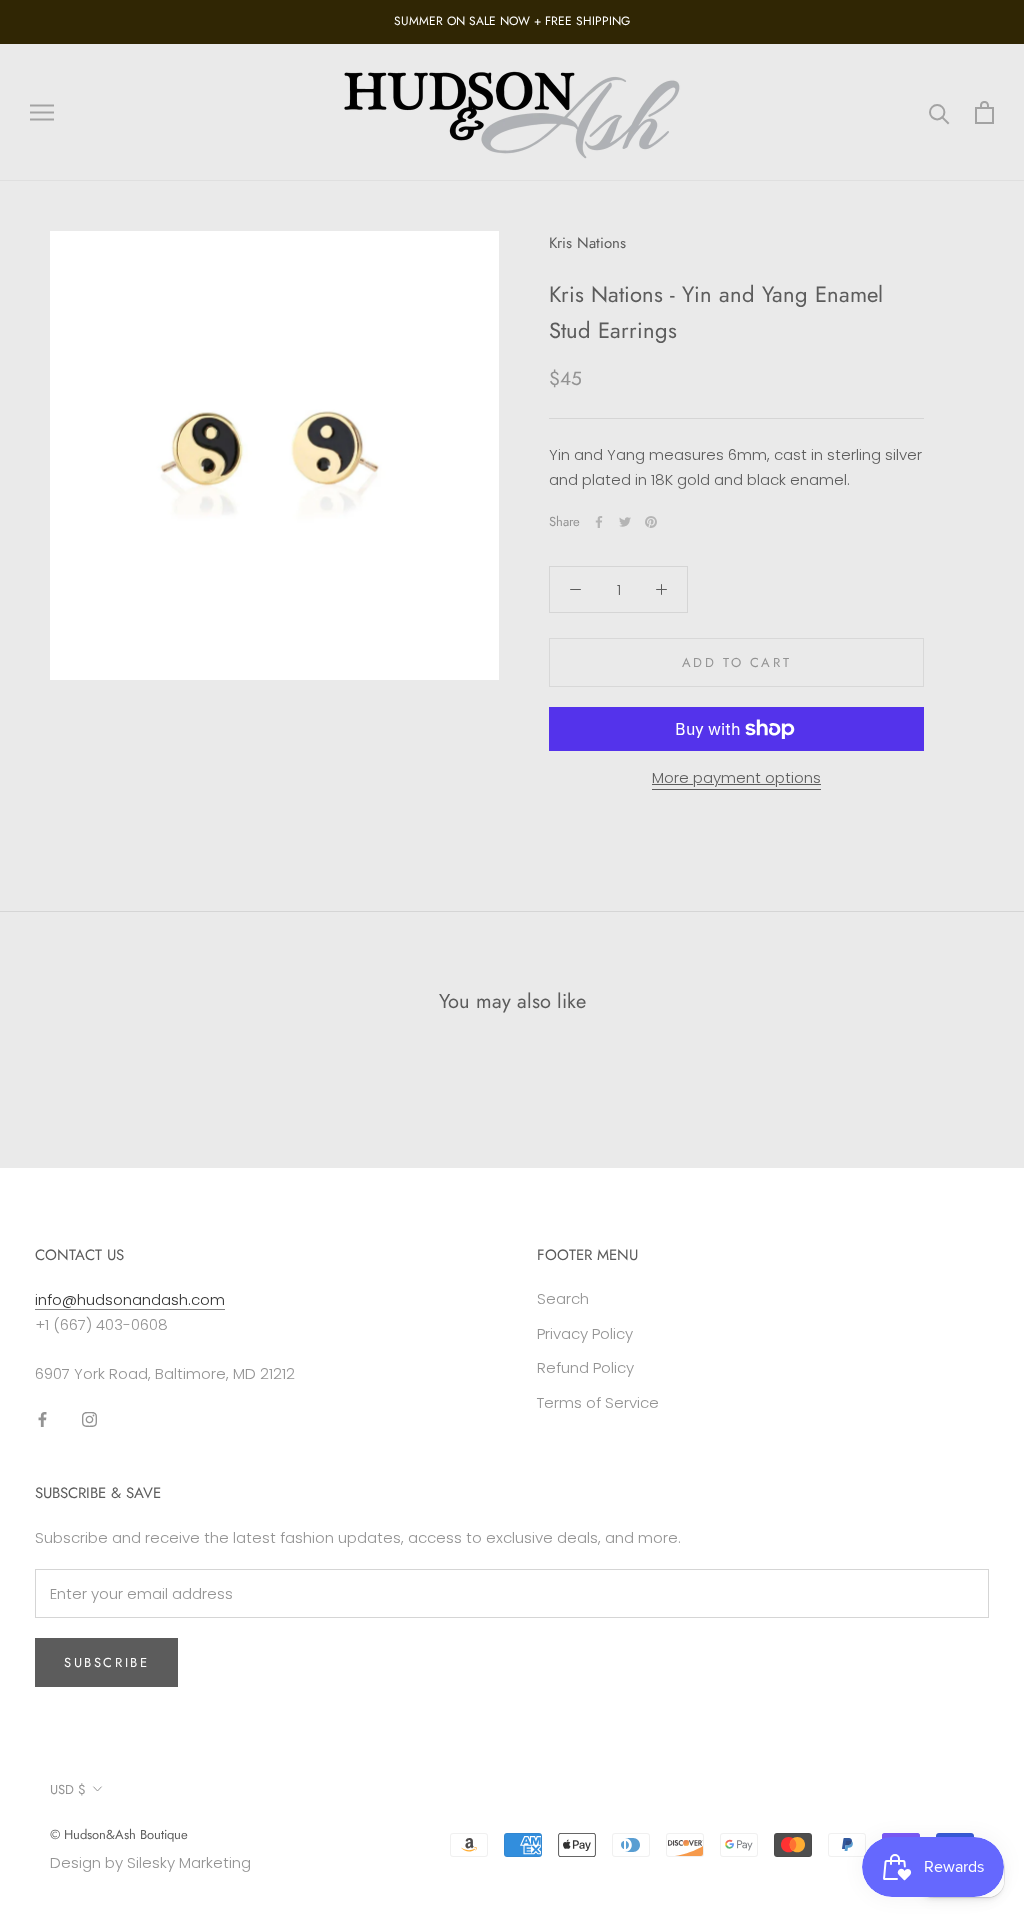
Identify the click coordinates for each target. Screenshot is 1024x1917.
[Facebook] (599, 522)
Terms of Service (598, 1402)
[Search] (939, 112)
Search (563, 1298)
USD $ (68, 1789)
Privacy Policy (585, 1333)
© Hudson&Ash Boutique (119, 1834)
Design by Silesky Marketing (150, 1862)
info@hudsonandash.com (130, 1299)
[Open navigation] (42, 112)
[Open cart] (984, 112)
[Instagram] (89, 1418)
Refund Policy (585, 1367)
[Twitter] (625, 522)
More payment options (736, 777)
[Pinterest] (651, 522)
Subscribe (106, 1662)
